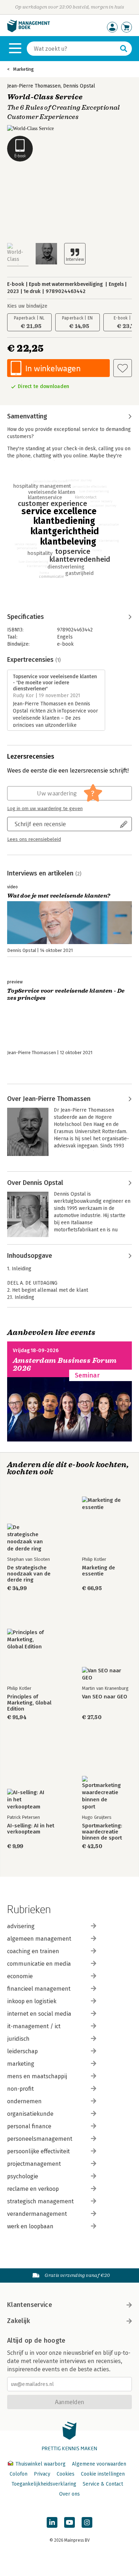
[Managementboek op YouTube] (69, 2522)
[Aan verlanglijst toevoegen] (123, 368)
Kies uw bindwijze (27, 306)
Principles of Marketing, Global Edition (29, 1703)
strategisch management (40, 2201)
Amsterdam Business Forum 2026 (65, 1364)
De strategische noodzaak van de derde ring (29, 1574)
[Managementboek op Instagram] (87, 2522)
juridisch (18, 2039)
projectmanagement (34, 2164)
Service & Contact (103, 2484)
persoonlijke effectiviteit (38, 2151)
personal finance (29, 2126)
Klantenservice (30, 2305)
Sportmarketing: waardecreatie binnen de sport (102, 1832)
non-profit (20, 2089)
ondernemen (24, 2101)
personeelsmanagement (40, 2139)
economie (20, 1976)
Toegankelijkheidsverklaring (44, 2484)
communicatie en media (39, 1964)
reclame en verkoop (33, 2189)
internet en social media (39, 2014)
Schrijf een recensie (40, 824)
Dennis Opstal (79, 86)
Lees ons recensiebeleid (34, 839)
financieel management (39, 1989)
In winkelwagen (53, 368)
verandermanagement (37, 2214)
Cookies (66, 2474)
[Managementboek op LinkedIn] (52, 2522)
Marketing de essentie (99, 1571)
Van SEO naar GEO (105, 1697)
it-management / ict (34, 2026)
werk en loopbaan (30, 2226)
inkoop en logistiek (32, 2001)
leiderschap (22, 2051)
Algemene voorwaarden (99, 2464)
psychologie (23, 2176)
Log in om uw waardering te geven (45, 809)
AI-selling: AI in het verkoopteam (31, 1829)
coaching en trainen (33, 1951)
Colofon (19, 2474)
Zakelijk (19, 2321)
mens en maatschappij (37, 2076)
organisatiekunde (30, 2114)
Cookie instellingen (103, 2474)
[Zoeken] (124, 49)
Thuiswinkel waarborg (40, 2464)
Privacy (42, 2474)
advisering (21, 1926)
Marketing (24, 69)
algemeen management (39, 1939)
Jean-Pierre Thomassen (34, 86)
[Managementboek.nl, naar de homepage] (29, 31)
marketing (21, 2064)
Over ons (69, 2494)
